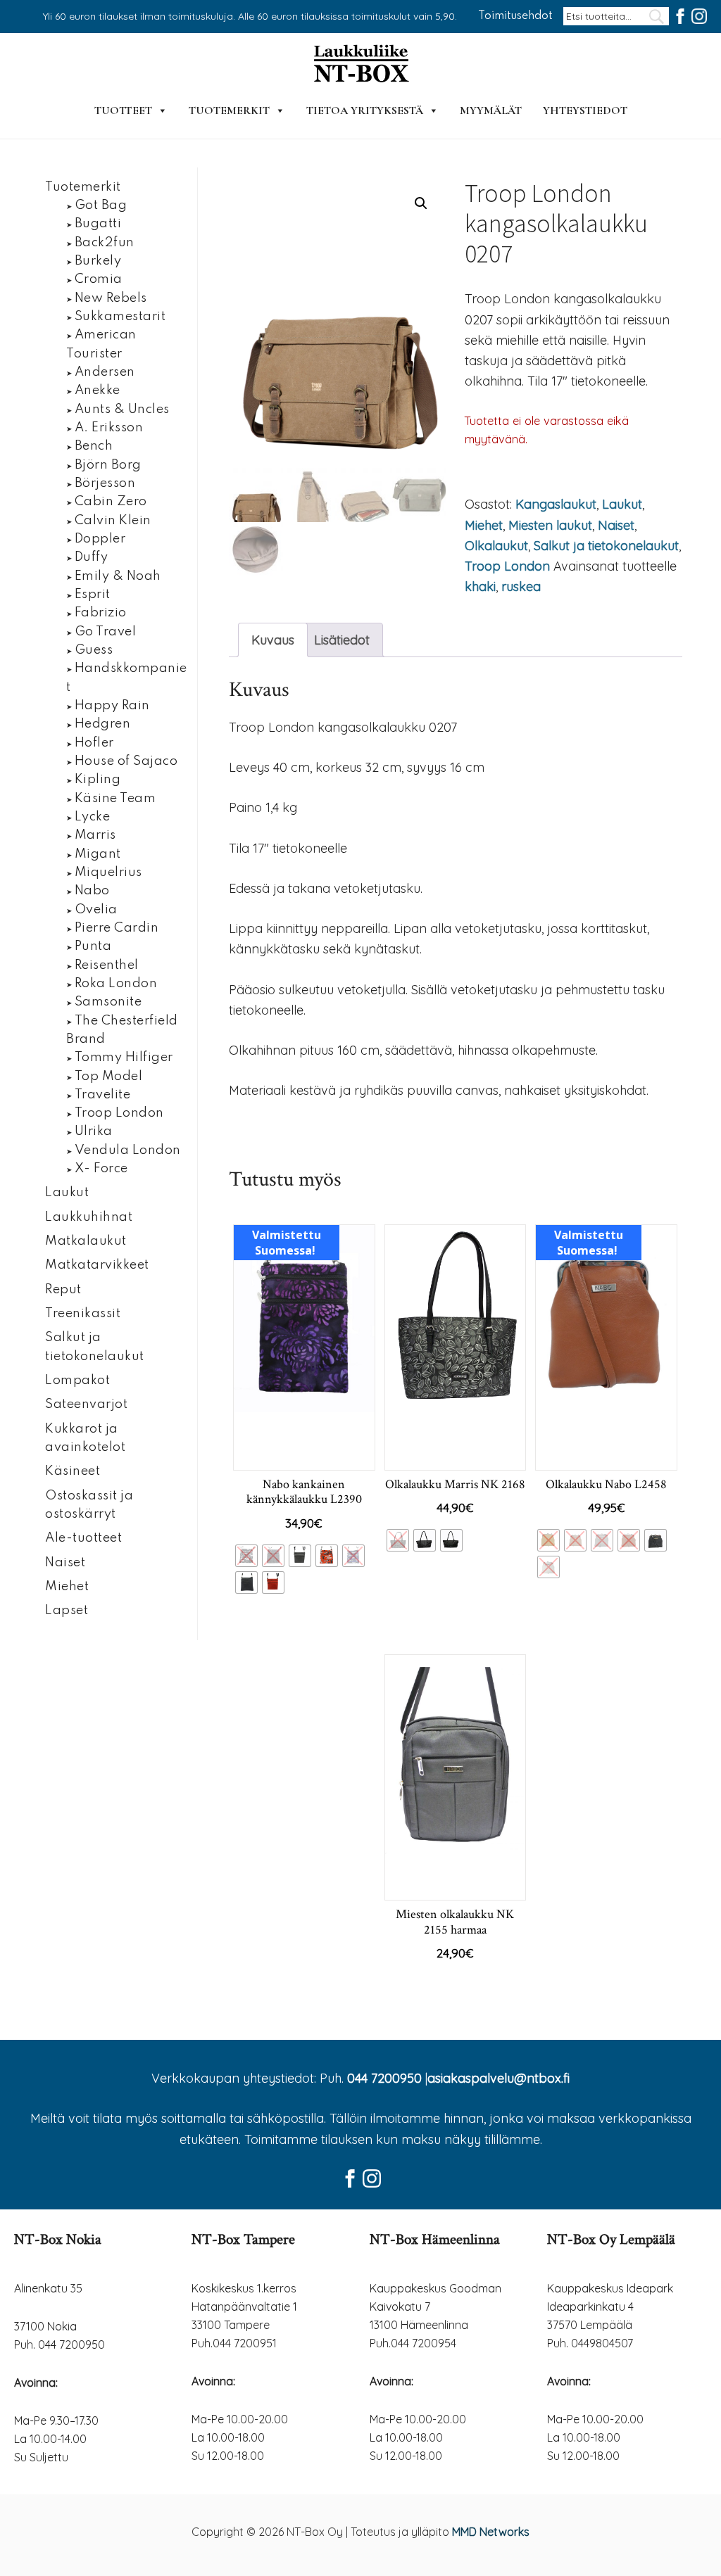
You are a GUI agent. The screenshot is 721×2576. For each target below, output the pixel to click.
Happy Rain (112, 706)
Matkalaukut (86, 1241)
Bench (94, 446)
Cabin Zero (111, 502)
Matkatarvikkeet (97, 1265)
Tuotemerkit (229, 110)
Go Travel (106, 632)
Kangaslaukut (556, 504)
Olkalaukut (496, 546)
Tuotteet (123, 110)
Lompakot (77, 1381)
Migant (98, 854)
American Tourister (101, 344)
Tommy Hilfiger (124, 1058)
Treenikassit (83, 1314)
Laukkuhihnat (89, 1217)
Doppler (100, 539)
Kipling (98, 780)
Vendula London (128, 1150)
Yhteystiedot (585, 110)
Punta (93, 946)
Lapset (67, 1611)
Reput (63, 1290)
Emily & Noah (118, 576)
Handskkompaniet (127, 678)
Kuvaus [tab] (273, 640)
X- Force (101, 1169)
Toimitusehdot (515, 16)
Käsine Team (115, 799)
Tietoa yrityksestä (365, 110)
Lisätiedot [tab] (342, 640)
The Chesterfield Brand (122, 1030)
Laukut (622, 504)
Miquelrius (108, 873)
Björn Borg (108, 465)
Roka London (116, 984)
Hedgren (103, 724)
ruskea (521, 586)
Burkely (98, 261)
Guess (94, 650)
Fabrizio (101, 613)
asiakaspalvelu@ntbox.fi (499, 2078)
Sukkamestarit (120, 317)
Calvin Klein (113, 521)
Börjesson (105, 483)
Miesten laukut (550, 525)
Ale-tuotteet (83, 1538)
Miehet (484, 525)
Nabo (92, 891)
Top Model (109, 1077)
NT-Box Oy (360, 65)
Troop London (507, 566)
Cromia (99, 279)
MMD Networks (491, 2532)
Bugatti (98, 224)
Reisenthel (107, 965)
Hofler (94, 743)
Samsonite (108, 1002)
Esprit (93, 595)
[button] (421, 203)
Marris (95, 835)
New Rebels (111, 298)
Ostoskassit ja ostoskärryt (89, 1505)
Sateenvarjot (86, 1404)
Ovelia (96, 910)
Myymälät (491, 110)
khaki (480, 586)
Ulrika (94, 1131)
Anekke (98, 391)
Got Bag (101, 205)
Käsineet (73, 1471)
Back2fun (105, 243)
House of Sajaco (126, 761)
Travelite (103, 1095)
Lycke (93, 817)
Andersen (105, 372)
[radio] (246, 1556)
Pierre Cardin (117, 928)
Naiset (616, 525)
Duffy (92, 557)
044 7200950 (384, 2078)
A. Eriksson (109, 428)
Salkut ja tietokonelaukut (606, 546)
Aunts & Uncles (122, 410)
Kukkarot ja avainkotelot (85, 1438)
